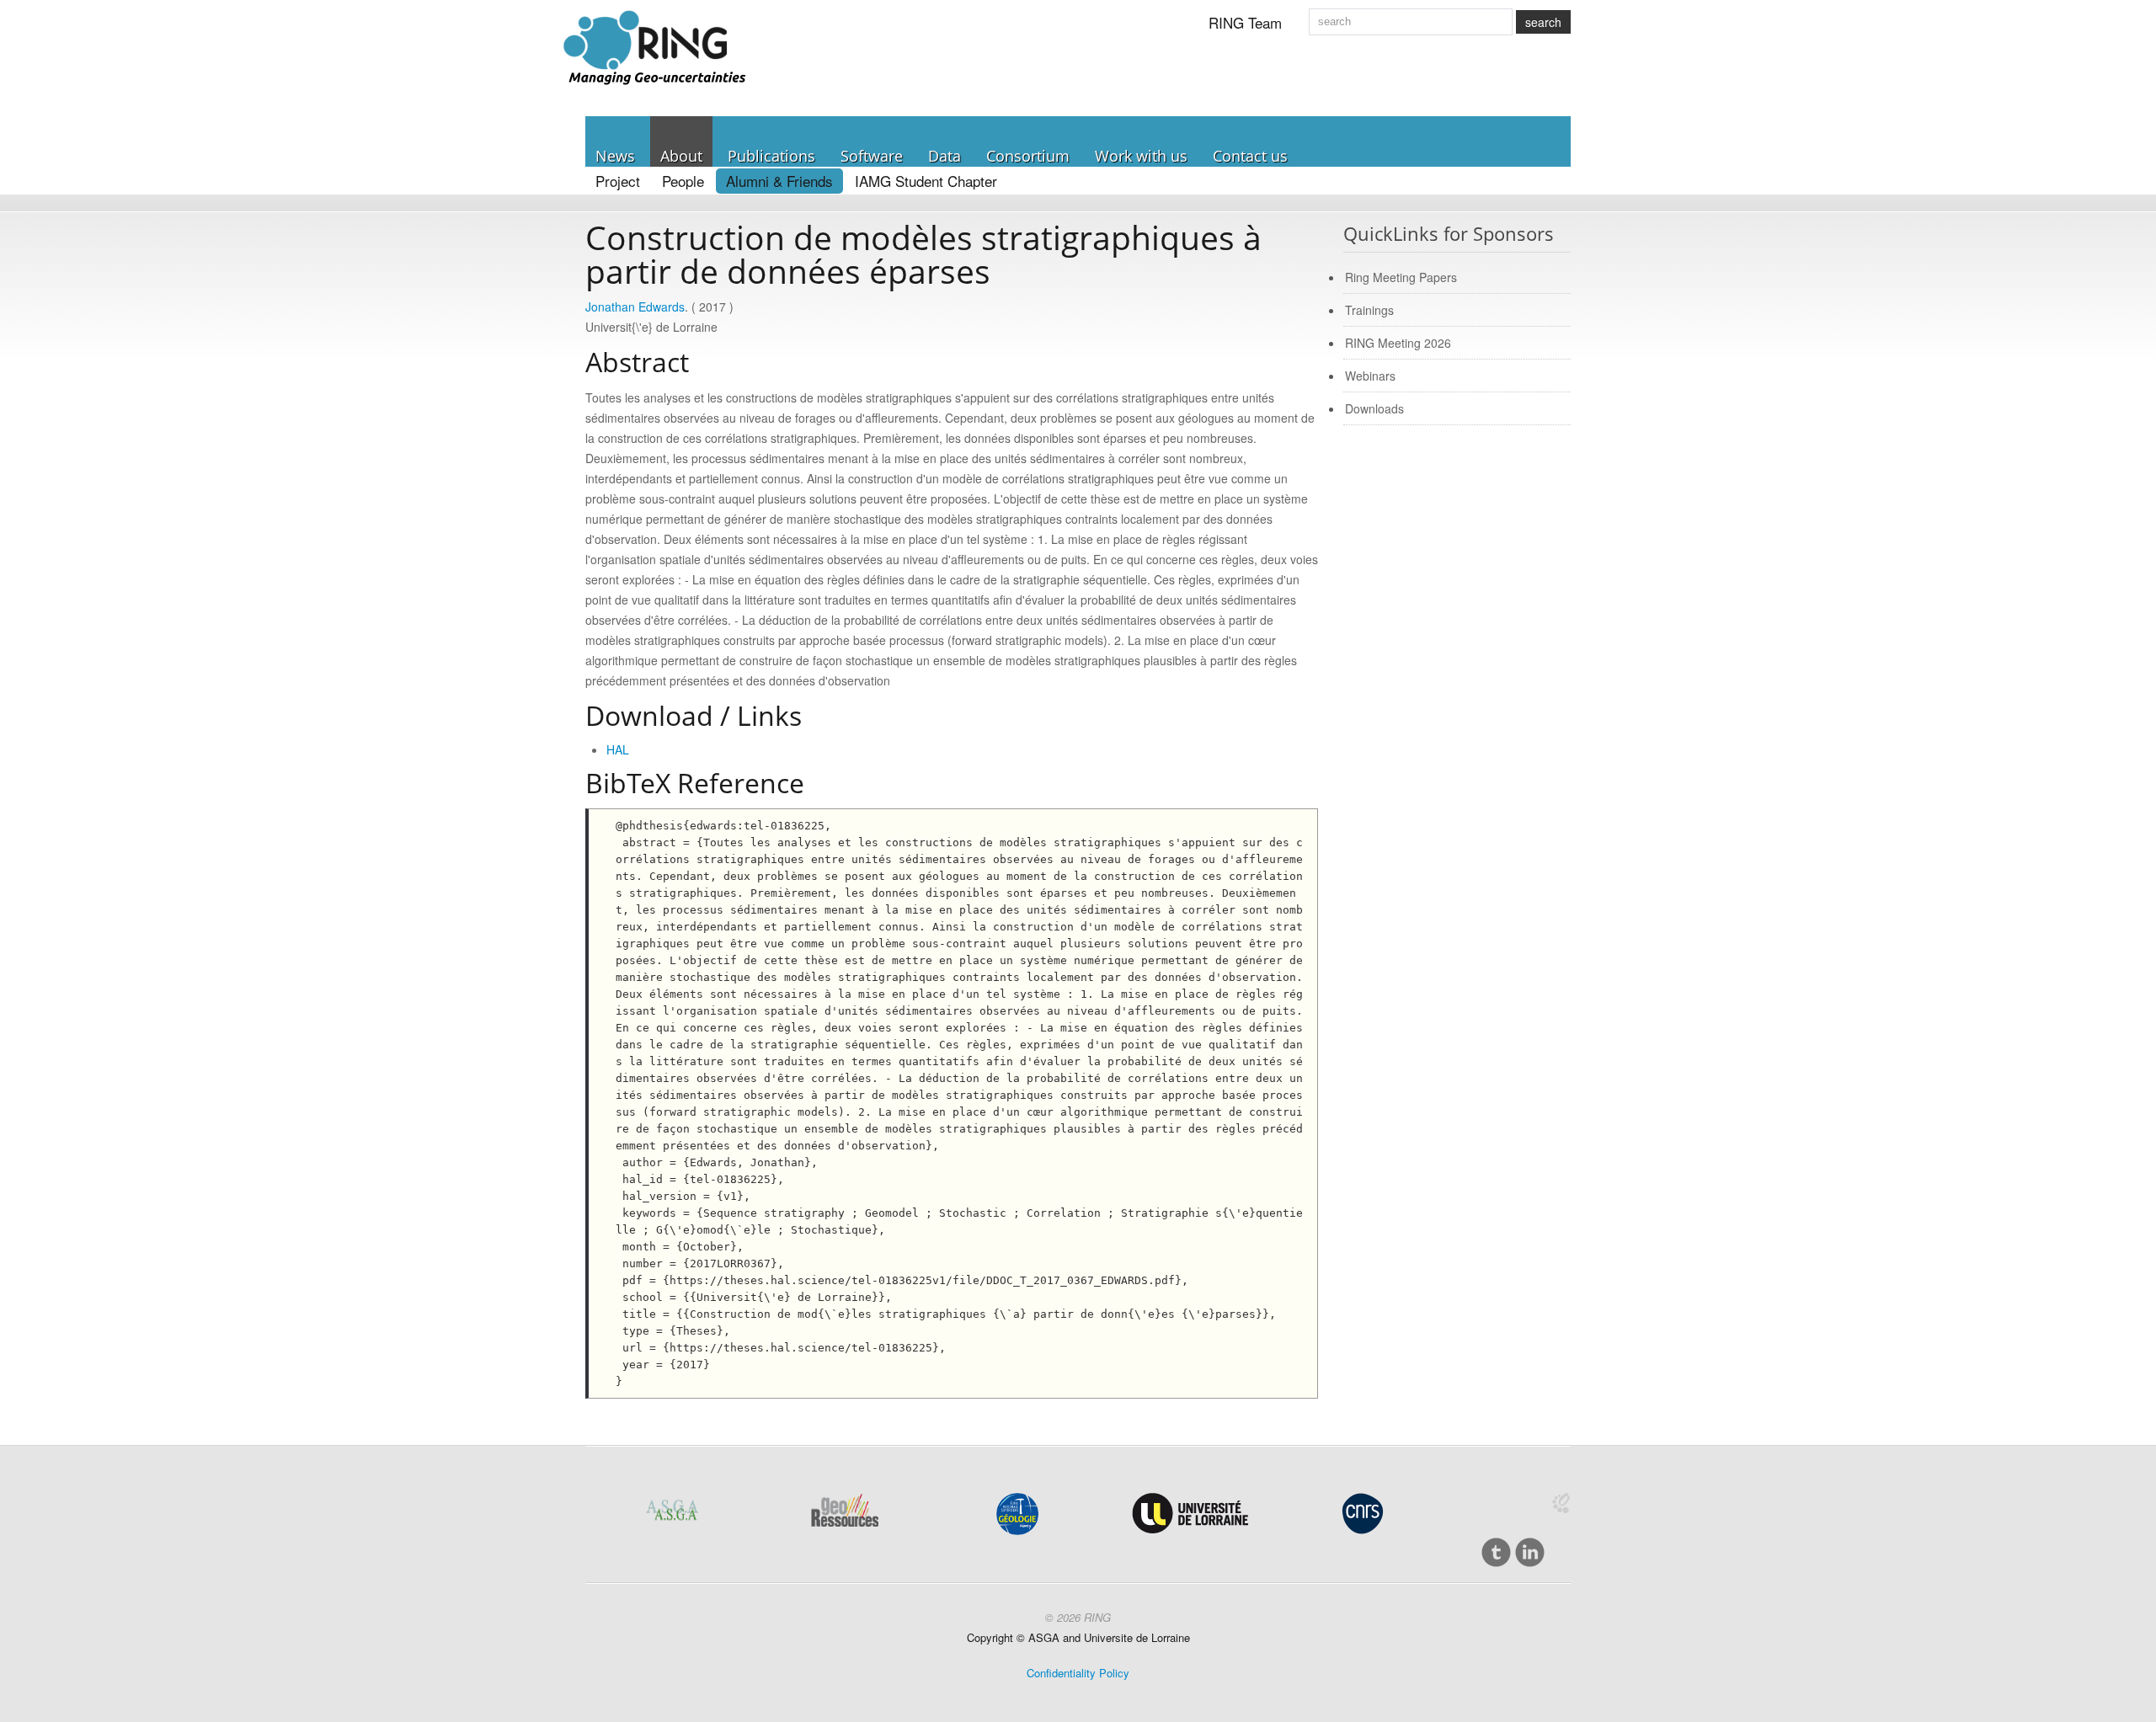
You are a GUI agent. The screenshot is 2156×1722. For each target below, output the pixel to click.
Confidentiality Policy (1078, 1673)
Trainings (1369, 310)
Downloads (1374, 408)
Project (618, 181)
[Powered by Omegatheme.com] (1561, 1503)
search (1543, 22)
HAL (618, 749)
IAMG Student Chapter (926, 181)
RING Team (1245, 22)
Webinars (1370, 376)
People (683, 181)
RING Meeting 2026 (1398, 343)
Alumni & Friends (779, 181)
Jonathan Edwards (635, 307)
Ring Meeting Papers (1401, 277)
